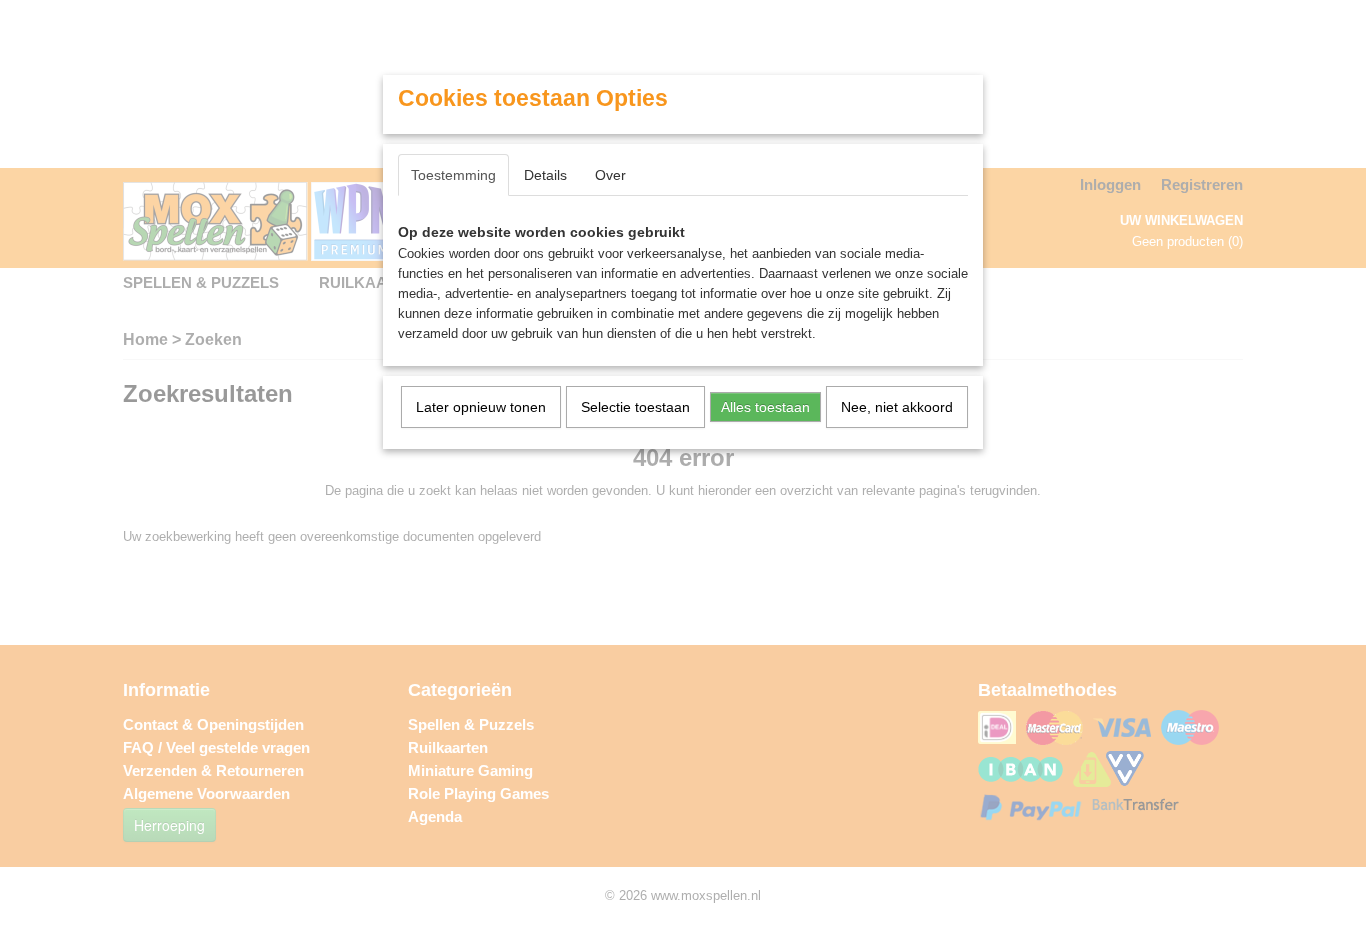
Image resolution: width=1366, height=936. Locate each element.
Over (610, 175)
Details (545, 175)
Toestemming (453, 175)
